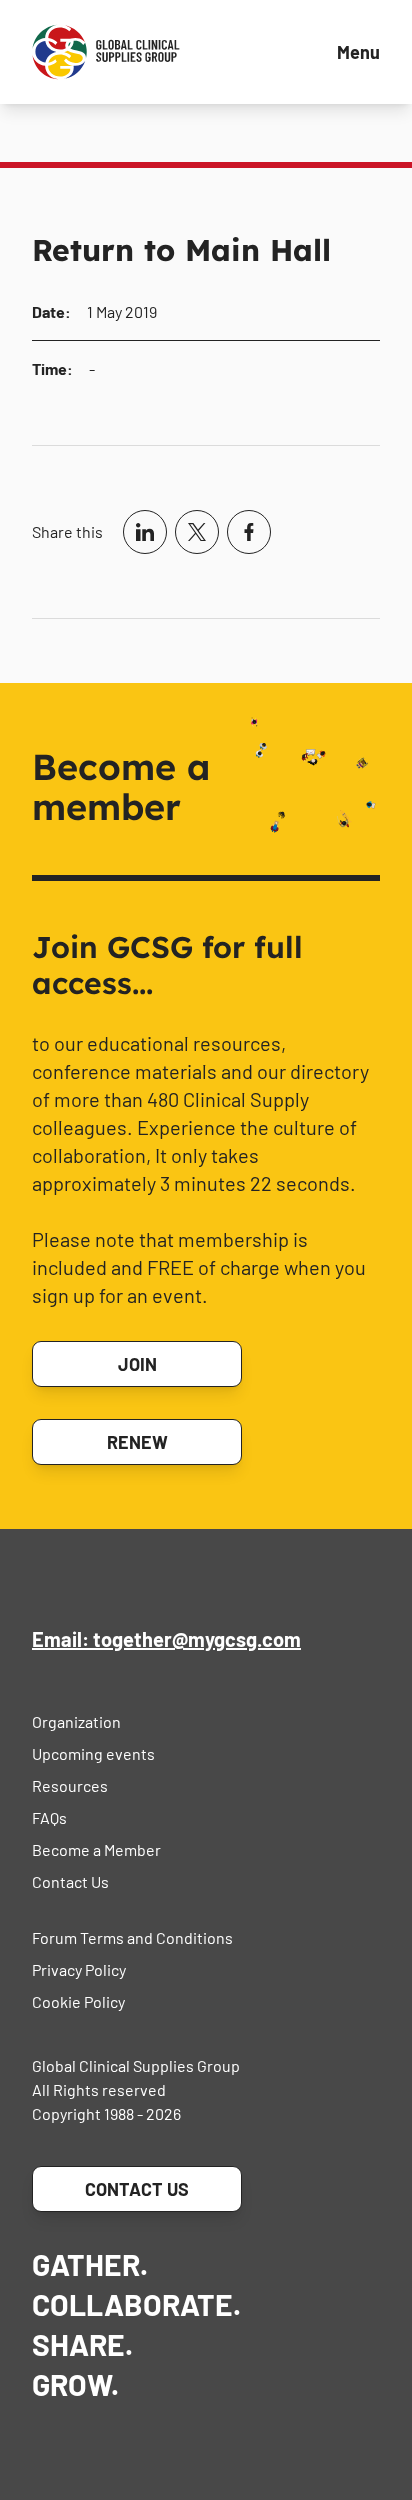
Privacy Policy (79, 1969)
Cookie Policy (78, 2001)
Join (137, 1364)
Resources (70, 1785)
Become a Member (96, 1849)
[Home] (106, 52)
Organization (76, 1721)
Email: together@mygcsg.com (166, 1639)
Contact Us (70, 1881)
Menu (358, 52)
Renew (137, 1442)
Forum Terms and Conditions (132, 1937)
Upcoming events (93, 1753)
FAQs (49, 1817)
